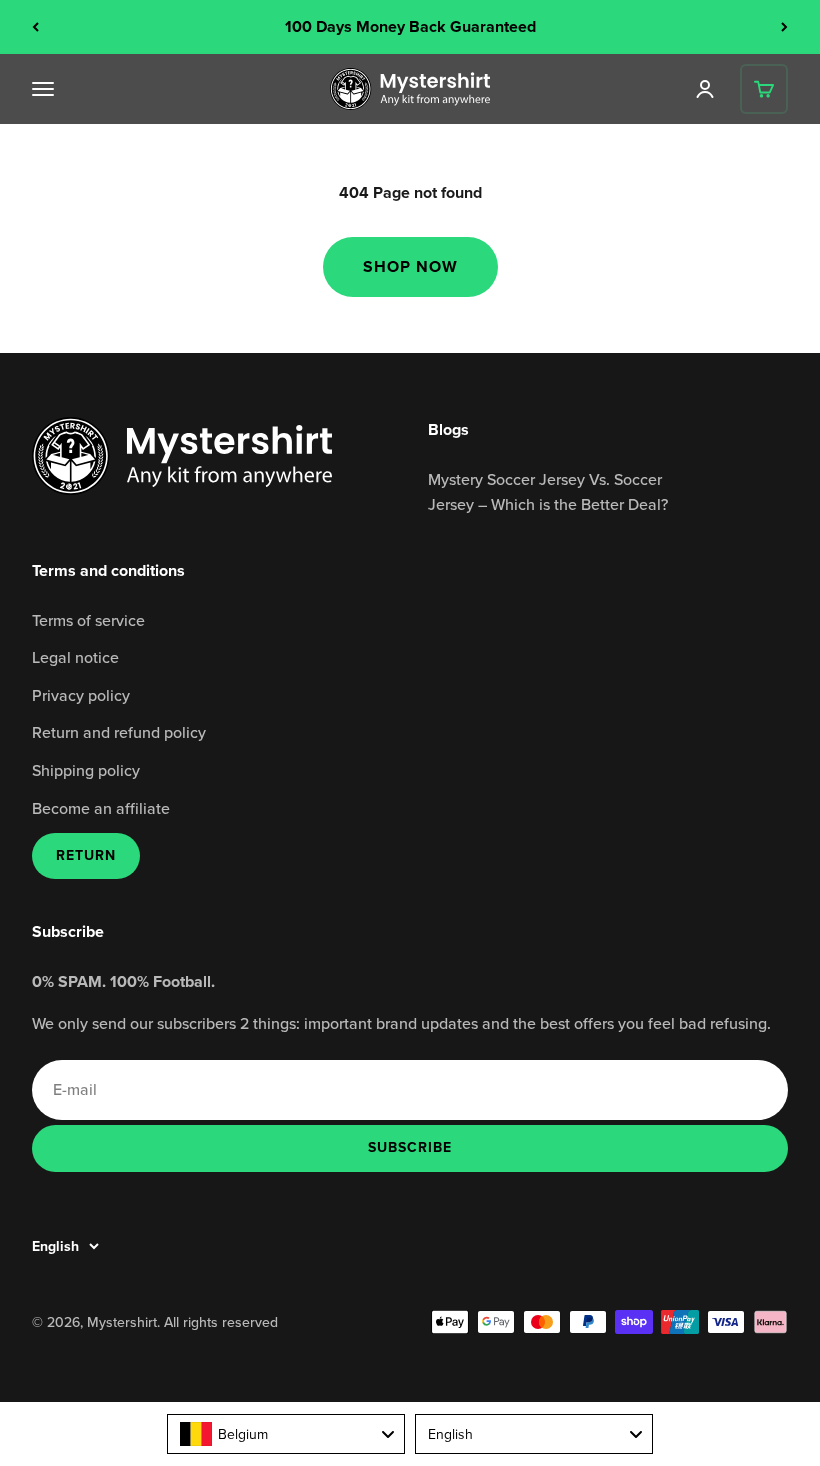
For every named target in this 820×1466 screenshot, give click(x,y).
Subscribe (409, 1147)
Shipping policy (86, 770)
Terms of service (88, 620)
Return (86, 855)
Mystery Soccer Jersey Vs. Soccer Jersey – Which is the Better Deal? (548, 492)
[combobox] (286, 1434)
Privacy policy (81, 695)
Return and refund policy (119, 732)
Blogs (448, 429)
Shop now (410, 266)
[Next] (784, 27)
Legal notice (75, 657)
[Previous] (35, 27)
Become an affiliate (101, 808)
